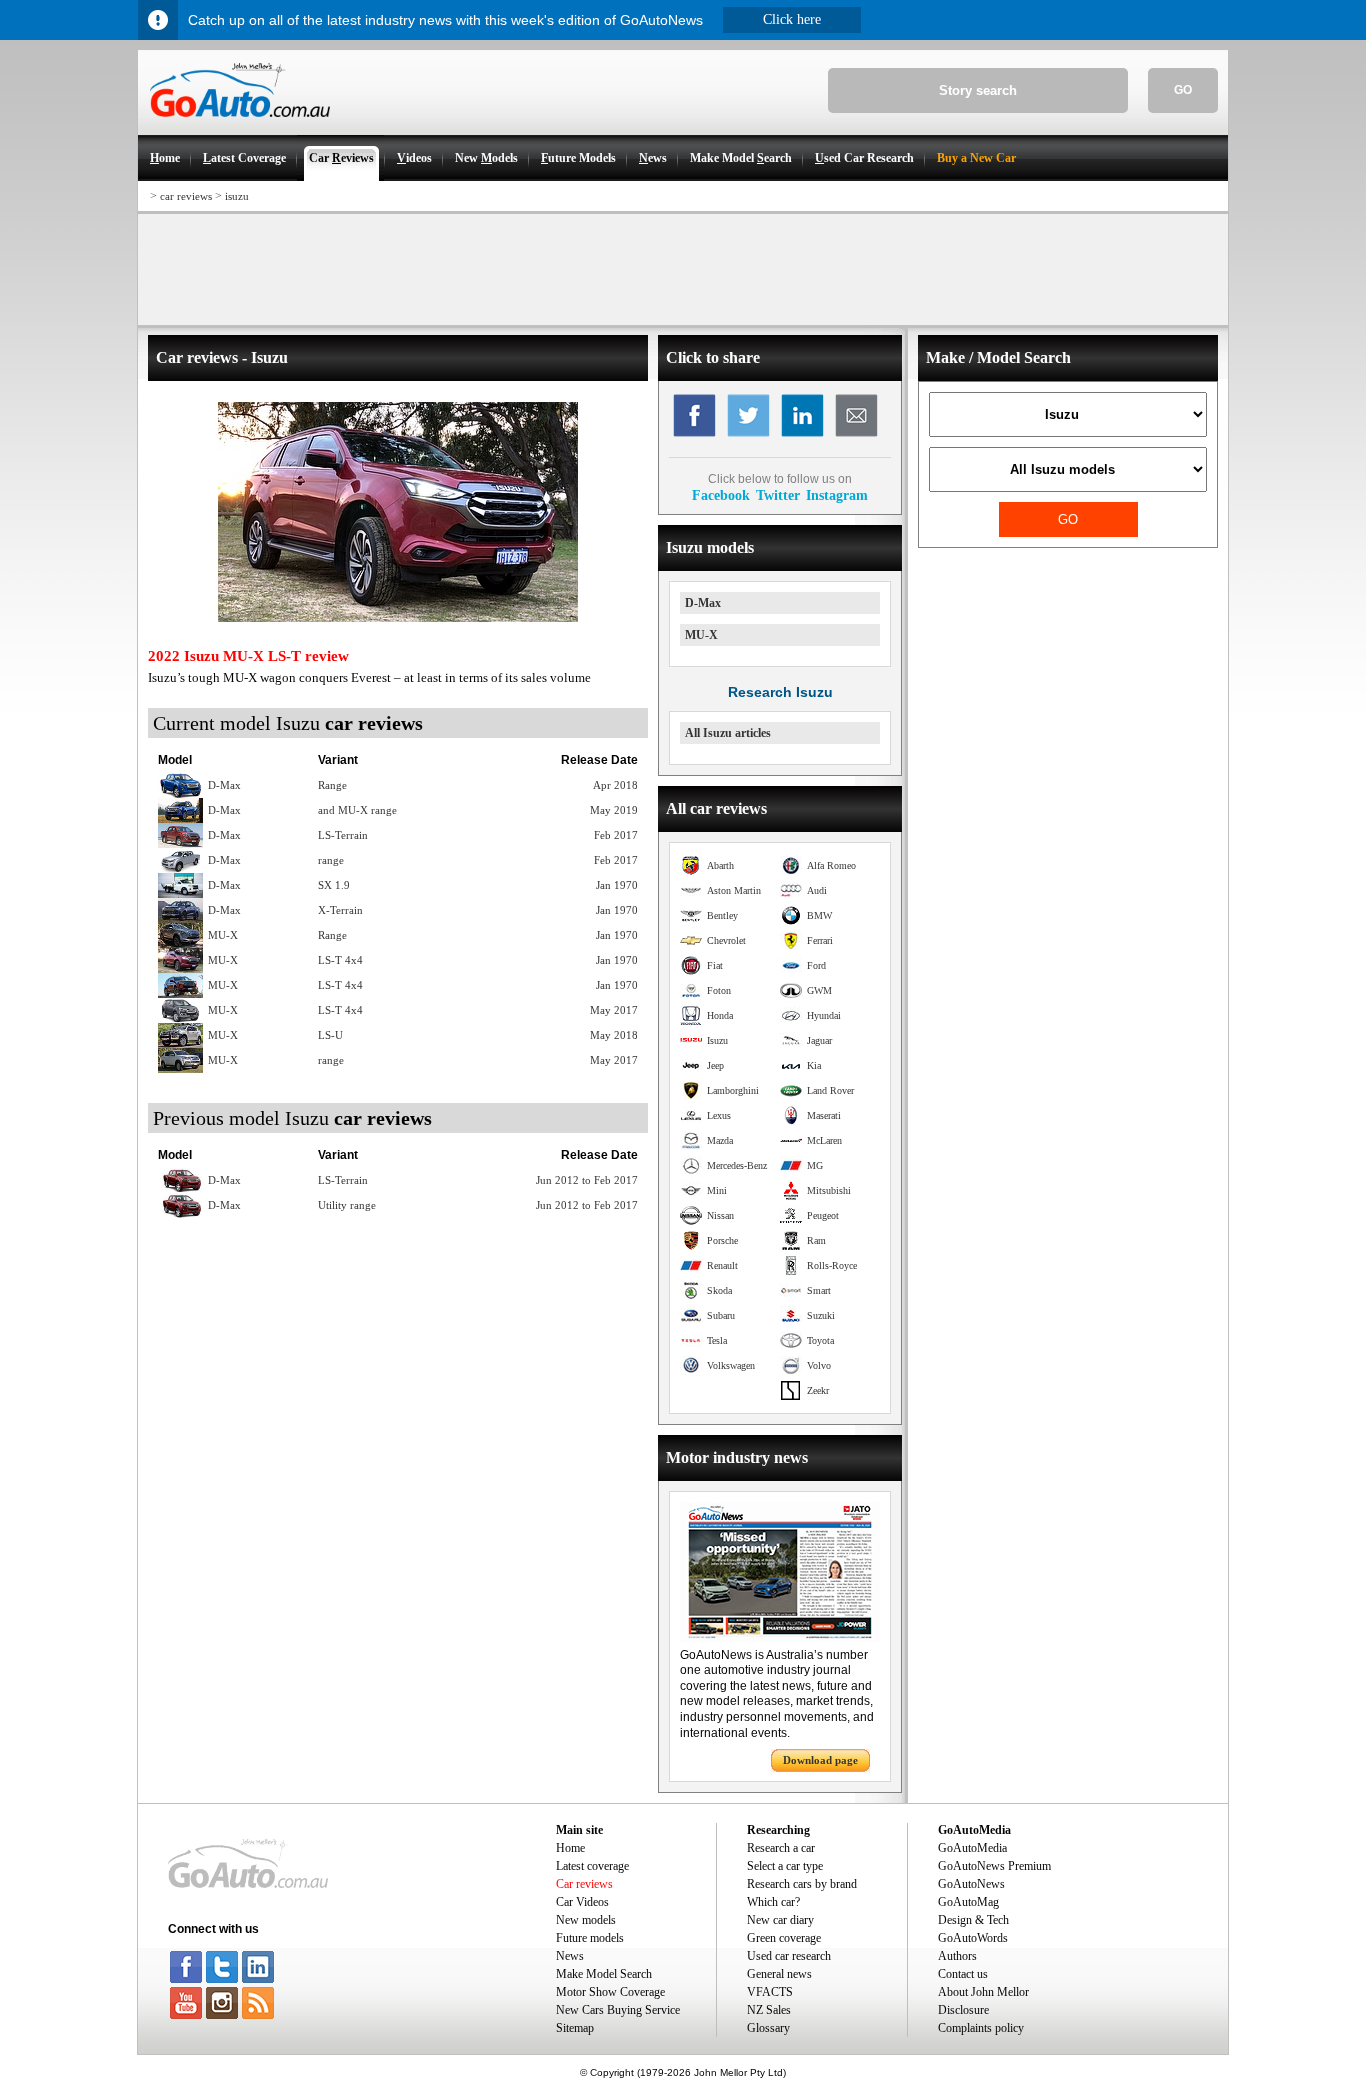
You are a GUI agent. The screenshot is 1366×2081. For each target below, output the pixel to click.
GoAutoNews (971, 1884)
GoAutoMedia (972, 1848)
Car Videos (582, 1902)
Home (570, 1848)
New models (586, 1920)
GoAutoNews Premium (994, 1866)
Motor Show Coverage (610, 1992)
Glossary (768, 2028)
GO (1183, 90)
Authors (957, 1956)
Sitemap (575, 2028)
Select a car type (785, 1866)
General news (779, 1974)
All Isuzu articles (728, 733)
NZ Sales (769, 2010)
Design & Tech (973, 1920)
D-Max (703, 603)
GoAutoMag (968, 1902)
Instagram (837, 495)
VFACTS (770, 1992)
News (570, 1956)
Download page (820, 1760)
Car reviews (584, 1884)
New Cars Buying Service (618, 2010)
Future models (590, 1938)
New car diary (780, 1920)
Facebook (721, 495)
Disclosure (963, 2010)
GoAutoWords (973, 1938)
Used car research (789, 1956)
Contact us (963, 1974)
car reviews (186, 196)
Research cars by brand (802, 1884)
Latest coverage (592, 1866)
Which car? (773, 1902)
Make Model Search (604, 1974)
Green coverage (784, 1938)
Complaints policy (981, 2028)
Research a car (781, 1848)
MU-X (701, 635)
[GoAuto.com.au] (234, 126)
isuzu (237, 196)
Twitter (778, 495)
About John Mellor (983, 1992)
